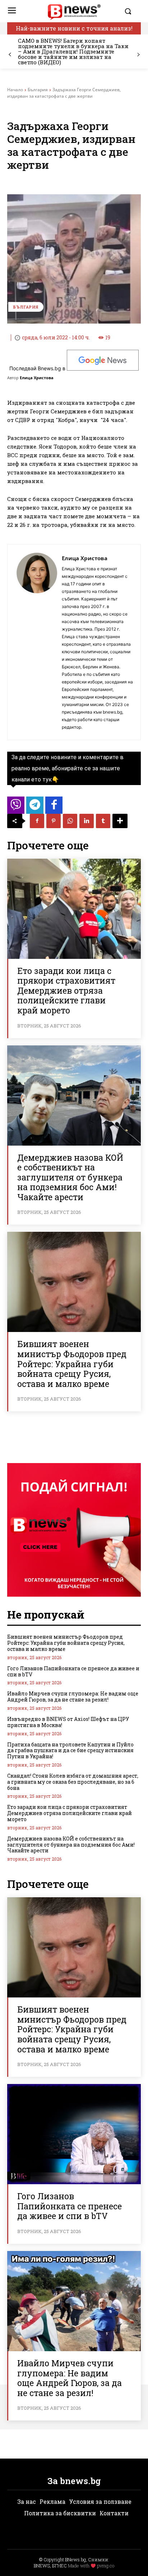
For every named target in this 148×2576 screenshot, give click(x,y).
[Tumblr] (103, 821)
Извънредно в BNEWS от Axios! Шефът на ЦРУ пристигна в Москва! (68, 1722)
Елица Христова (37, 378)
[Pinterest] (54, 821)
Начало (15, 90)
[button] (131, 11)
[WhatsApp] (70, 821)
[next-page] (138, 55)
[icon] (16, 807)
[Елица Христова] (37, 642)
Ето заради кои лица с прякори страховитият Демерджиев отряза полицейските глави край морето (66, 990)
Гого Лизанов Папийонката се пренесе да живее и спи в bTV (73, 1671)
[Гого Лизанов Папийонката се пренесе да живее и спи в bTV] (74, 2134)
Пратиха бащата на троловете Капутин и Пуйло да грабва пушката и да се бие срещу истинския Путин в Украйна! (70, 1751)
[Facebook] (37, 821)
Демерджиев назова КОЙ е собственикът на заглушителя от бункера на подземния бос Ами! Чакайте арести (70, 1177)
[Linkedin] (87, 821)
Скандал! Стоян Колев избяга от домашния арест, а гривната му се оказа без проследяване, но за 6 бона (73, 1782)
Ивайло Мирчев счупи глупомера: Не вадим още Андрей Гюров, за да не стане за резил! (73, 1697)
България (38, 90)
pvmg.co (106, 2566)
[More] (120, 821)
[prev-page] (10, 55)
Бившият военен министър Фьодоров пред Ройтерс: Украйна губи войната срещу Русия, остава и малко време (72, 1364)
